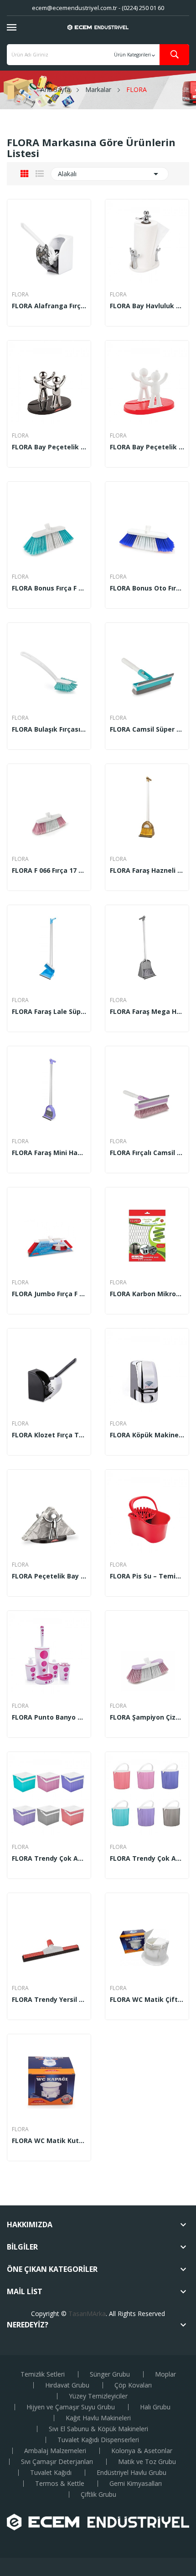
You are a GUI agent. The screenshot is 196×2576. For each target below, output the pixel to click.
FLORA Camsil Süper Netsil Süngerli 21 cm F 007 (147, 729)
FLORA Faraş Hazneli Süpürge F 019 (147, 871)
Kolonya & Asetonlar (142, 2451)
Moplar (165, 2374)
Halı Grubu (155, 2407)
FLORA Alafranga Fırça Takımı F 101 (49, 306)
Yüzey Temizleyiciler (98, 2396)
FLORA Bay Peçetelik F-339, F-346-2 (147, 447)
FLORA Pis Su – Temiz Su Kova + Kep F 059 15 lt (147, 1576)
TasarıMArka (87, 2314)
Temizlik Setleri (43, 2374)
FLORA (20, 295)
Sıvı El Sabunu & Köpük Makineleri (98, 2429)
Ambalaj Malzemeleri (55, 2451)
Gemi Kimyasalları (136, 2484)
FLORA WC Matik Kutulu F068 (49, 2141)
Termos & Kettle (60, 2484)
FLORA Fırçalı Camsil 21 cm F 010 (147, 1153)
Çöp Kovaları (133, 2385)
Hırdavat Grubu (67, 2385)
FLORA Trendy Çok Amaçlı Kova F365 (147, 1858)
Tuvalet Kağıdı (51, 2473)
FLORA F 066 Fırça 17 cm (49, 871)
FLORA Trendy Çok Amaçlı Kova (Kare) (49, 1858)
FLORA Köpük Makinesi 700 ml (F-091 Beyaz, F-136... (147, 1435)
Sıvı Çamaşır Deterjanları (57, 2462)
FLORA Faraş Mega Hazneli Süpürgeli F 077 (147, 1012)
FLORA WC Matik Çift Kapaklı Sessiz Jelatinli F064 (147, 2000)
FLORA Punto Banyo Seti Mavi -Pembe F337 (49, 1717)
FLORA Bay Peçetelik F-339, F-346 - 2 (49, 447)
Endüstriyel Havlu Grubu (132, 2473)
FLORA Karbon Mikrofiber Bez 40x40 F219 (147, 1294)
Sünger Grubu (110, 2374)
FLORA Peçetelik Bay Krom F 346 (49, 1576)
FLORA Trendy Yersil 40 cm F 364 (49, 2000)
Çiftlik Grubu (98, 2495)
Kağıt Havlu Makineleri (98, 2418)
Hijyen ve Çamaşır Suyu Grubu (71, 2407)
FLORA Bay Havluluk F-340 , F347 (147, 306)
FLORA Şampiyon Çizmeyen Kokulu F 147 (147, 1717)
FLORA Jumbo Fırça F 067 (49, 1294)
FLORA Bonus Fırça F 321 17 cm (49, 588)
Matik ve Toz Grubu (147, 2462)
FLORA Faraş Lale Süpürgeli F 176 (49, 1012)
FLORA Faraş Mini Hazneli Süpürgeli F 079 (49, 1153)
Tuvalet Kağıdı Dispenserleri (98, 2440)
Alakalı (110, 174)
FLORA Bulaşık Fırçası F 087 (49, 729)
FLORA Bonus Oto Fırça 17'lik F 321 (147, 588)
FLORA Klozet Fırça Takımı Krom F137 (49, 1435)
